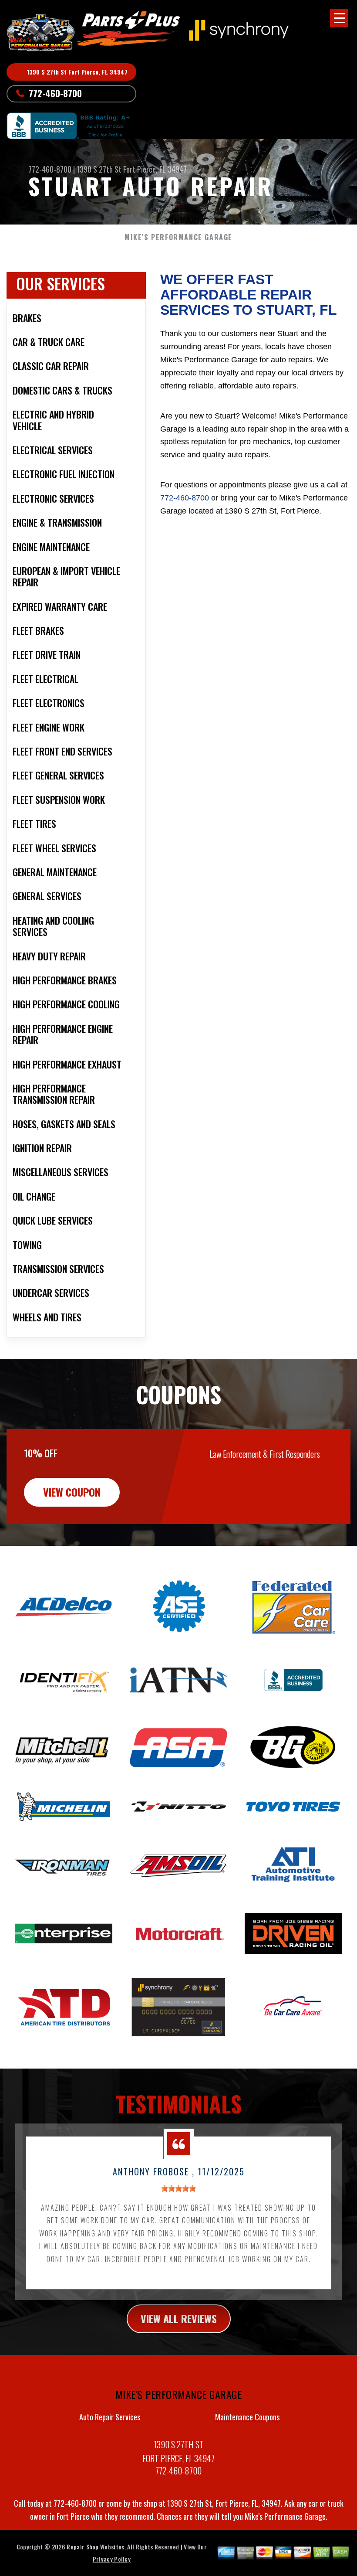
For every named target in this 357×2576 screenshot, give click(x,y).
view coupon (72, 1492)
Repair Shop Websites (95, 2547)
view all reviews (179, 2318)
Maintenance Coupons (247, 2417)
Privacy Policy (112, 2559)
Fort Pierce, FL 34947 (155, 169)
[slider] (178, 2188)
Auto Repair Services (110, 2417)
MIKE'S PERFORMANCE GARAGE (178, 237)
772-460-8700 (55, 93)
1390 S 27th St (99, 169)
